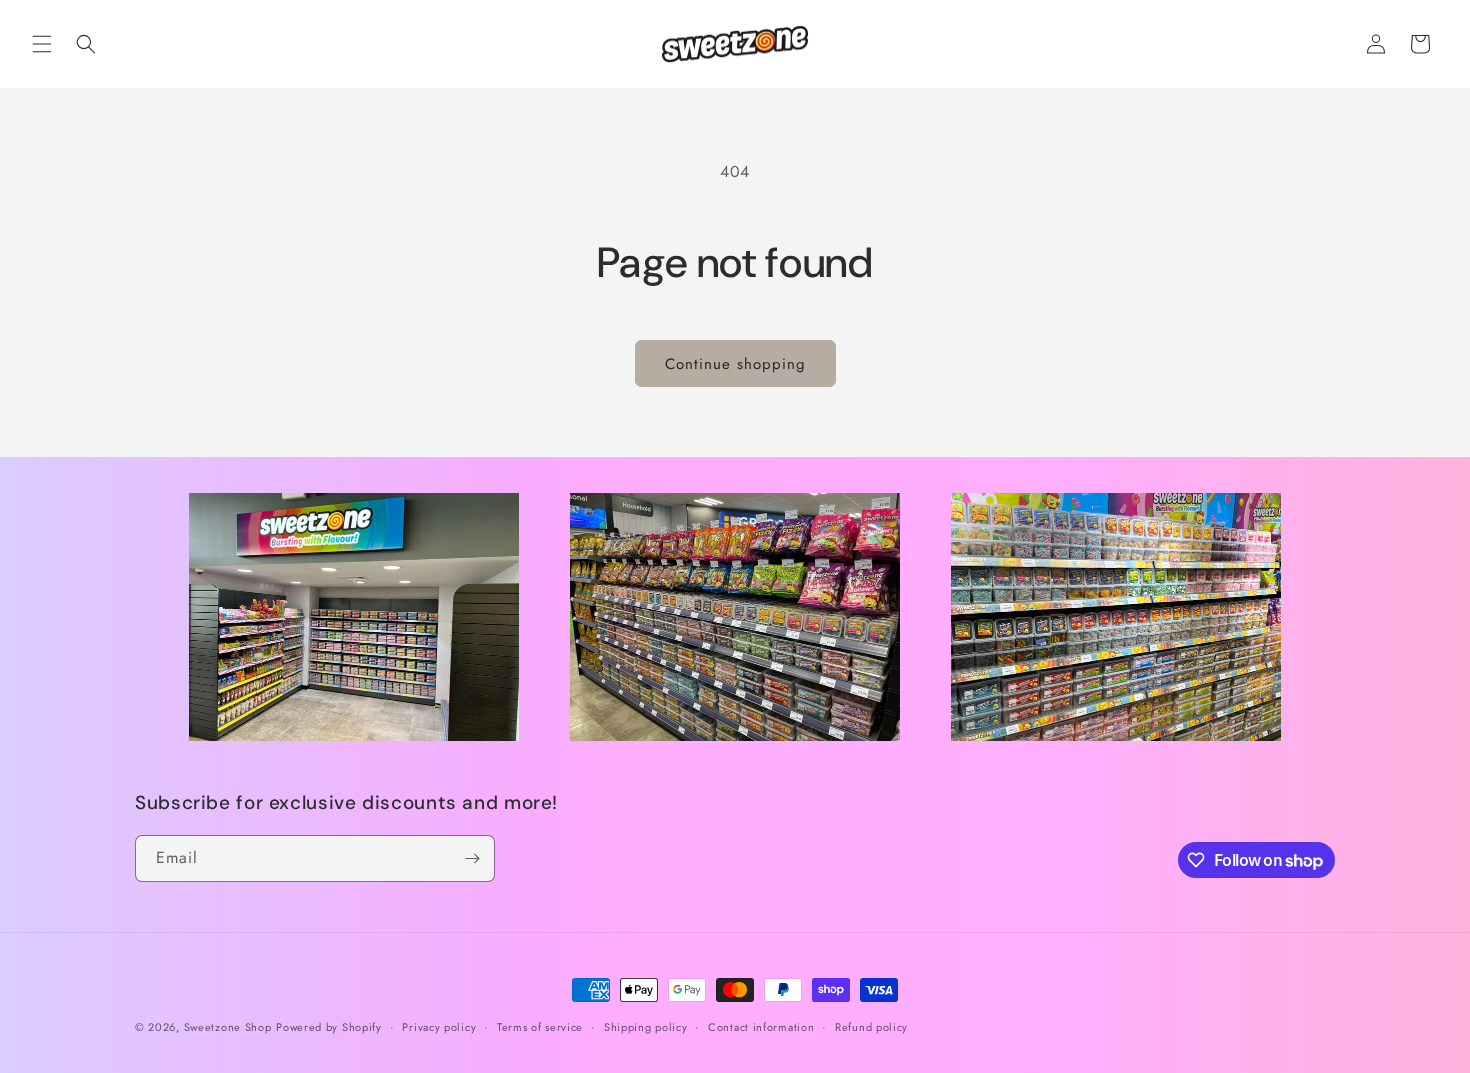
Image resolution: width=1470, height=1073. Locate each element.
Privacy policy (439, 1027)
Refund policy (871, 1027)
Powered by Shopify (329, 1027)
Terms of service (540, 1027)
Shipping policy (646, 1027)
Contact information (761, 1027)
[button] (42, 44)
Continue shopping (735, 364)
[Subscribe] (472, 858)
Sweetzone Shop (228, 1027)
